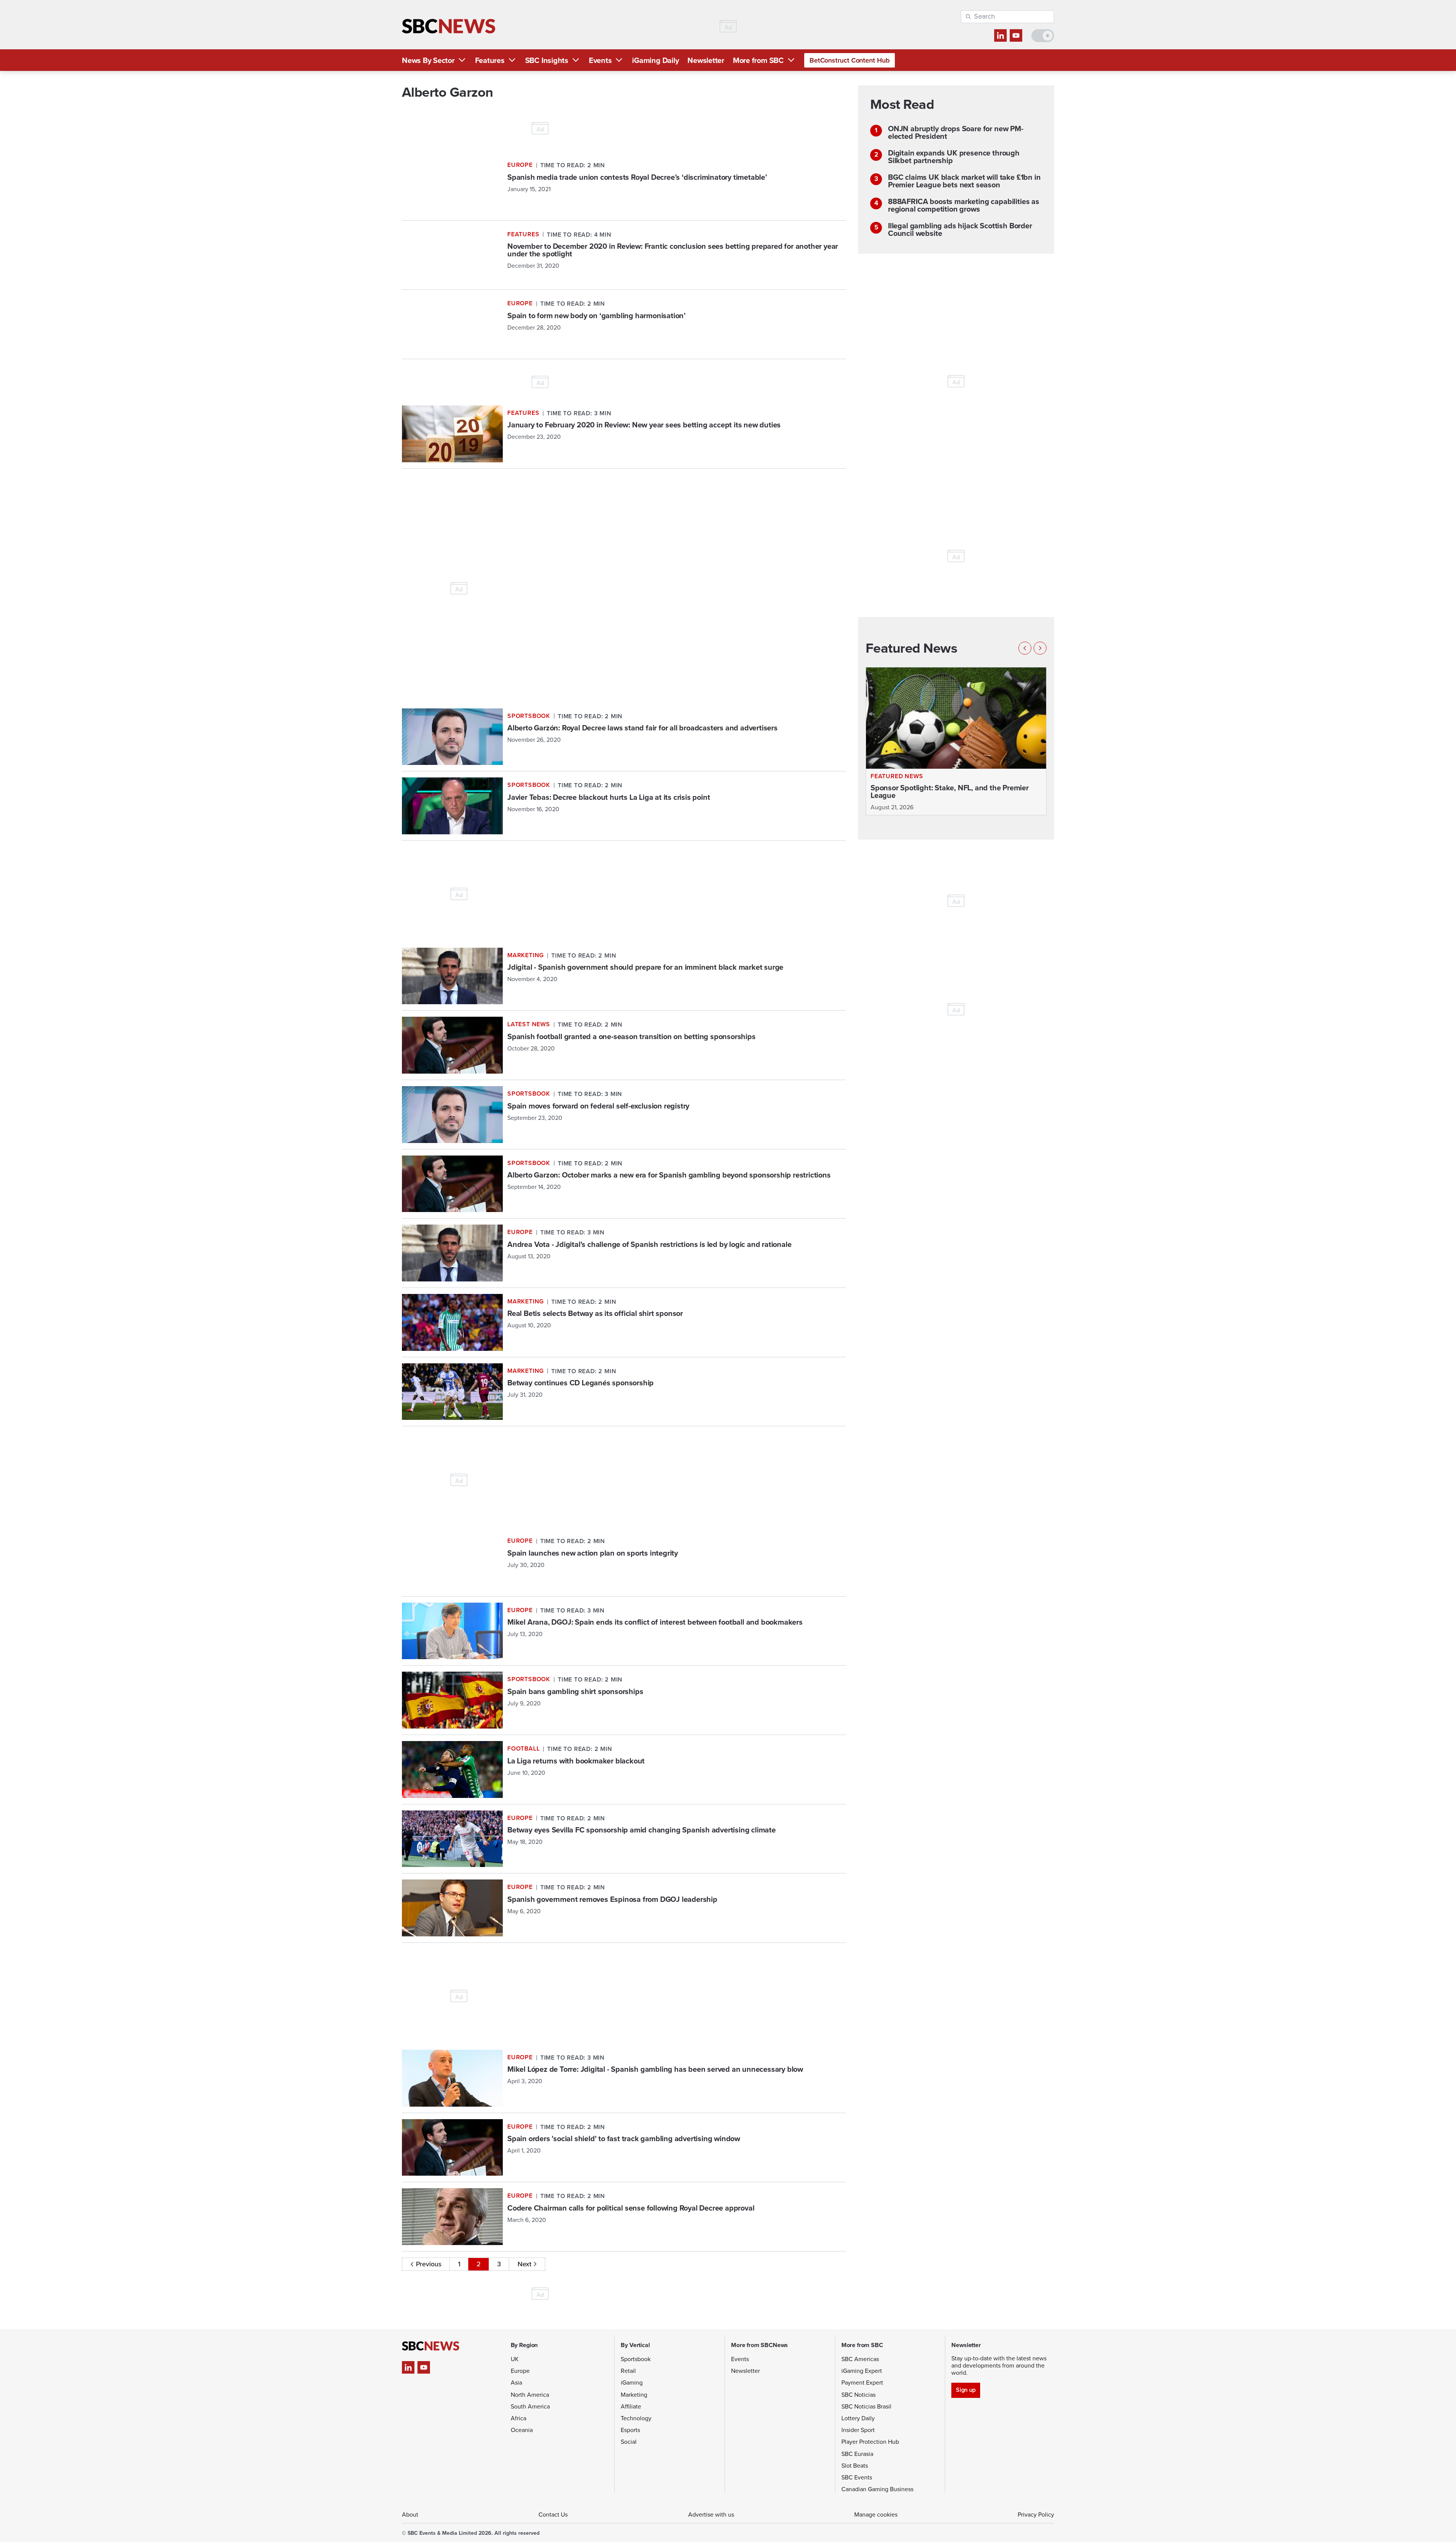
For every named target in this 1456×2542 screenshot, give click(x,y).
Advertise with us (711, 2515)
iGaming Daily (655, 60)
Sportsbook (636, 2359)
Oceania (522, 2430)
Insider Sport (858, 2430)
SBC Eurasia (857, 2454)
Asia (516, 2383)
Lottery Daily (858, 2418)
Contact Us (553, 2515)
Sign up (966, 2390)
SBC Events (857, 2477)
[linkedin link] (1000, 35)
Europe (520, 2371)
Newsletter (706, 60)
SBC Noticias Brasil (866, 2406)
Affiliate (631, 2406)
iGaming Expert (862, 2371)
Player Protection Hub (870, 2442)
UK (515, 2359)
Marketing (634, 2395)
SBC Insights (547, 60)
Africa (519, 2418)
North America (530, 2395)
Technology (636, 2418)
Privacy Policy (1036, 2515)
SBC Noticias (858, 2395)
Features (490, 60)
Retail (628, 2371)
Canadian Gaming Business (877, 2489)
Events (600, 60)
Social (629, 2442)
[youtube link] (1016, 35)
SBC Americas (860, 2359)
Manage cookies (876, 2515)
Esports (630, 2430)
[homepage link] (449, 26)
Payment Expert (862, 2383)
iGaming (632, 2383)
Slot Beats (855, 2466)
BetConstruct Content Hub (850, 60)
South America (530, 2406)
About (410, 2515)
